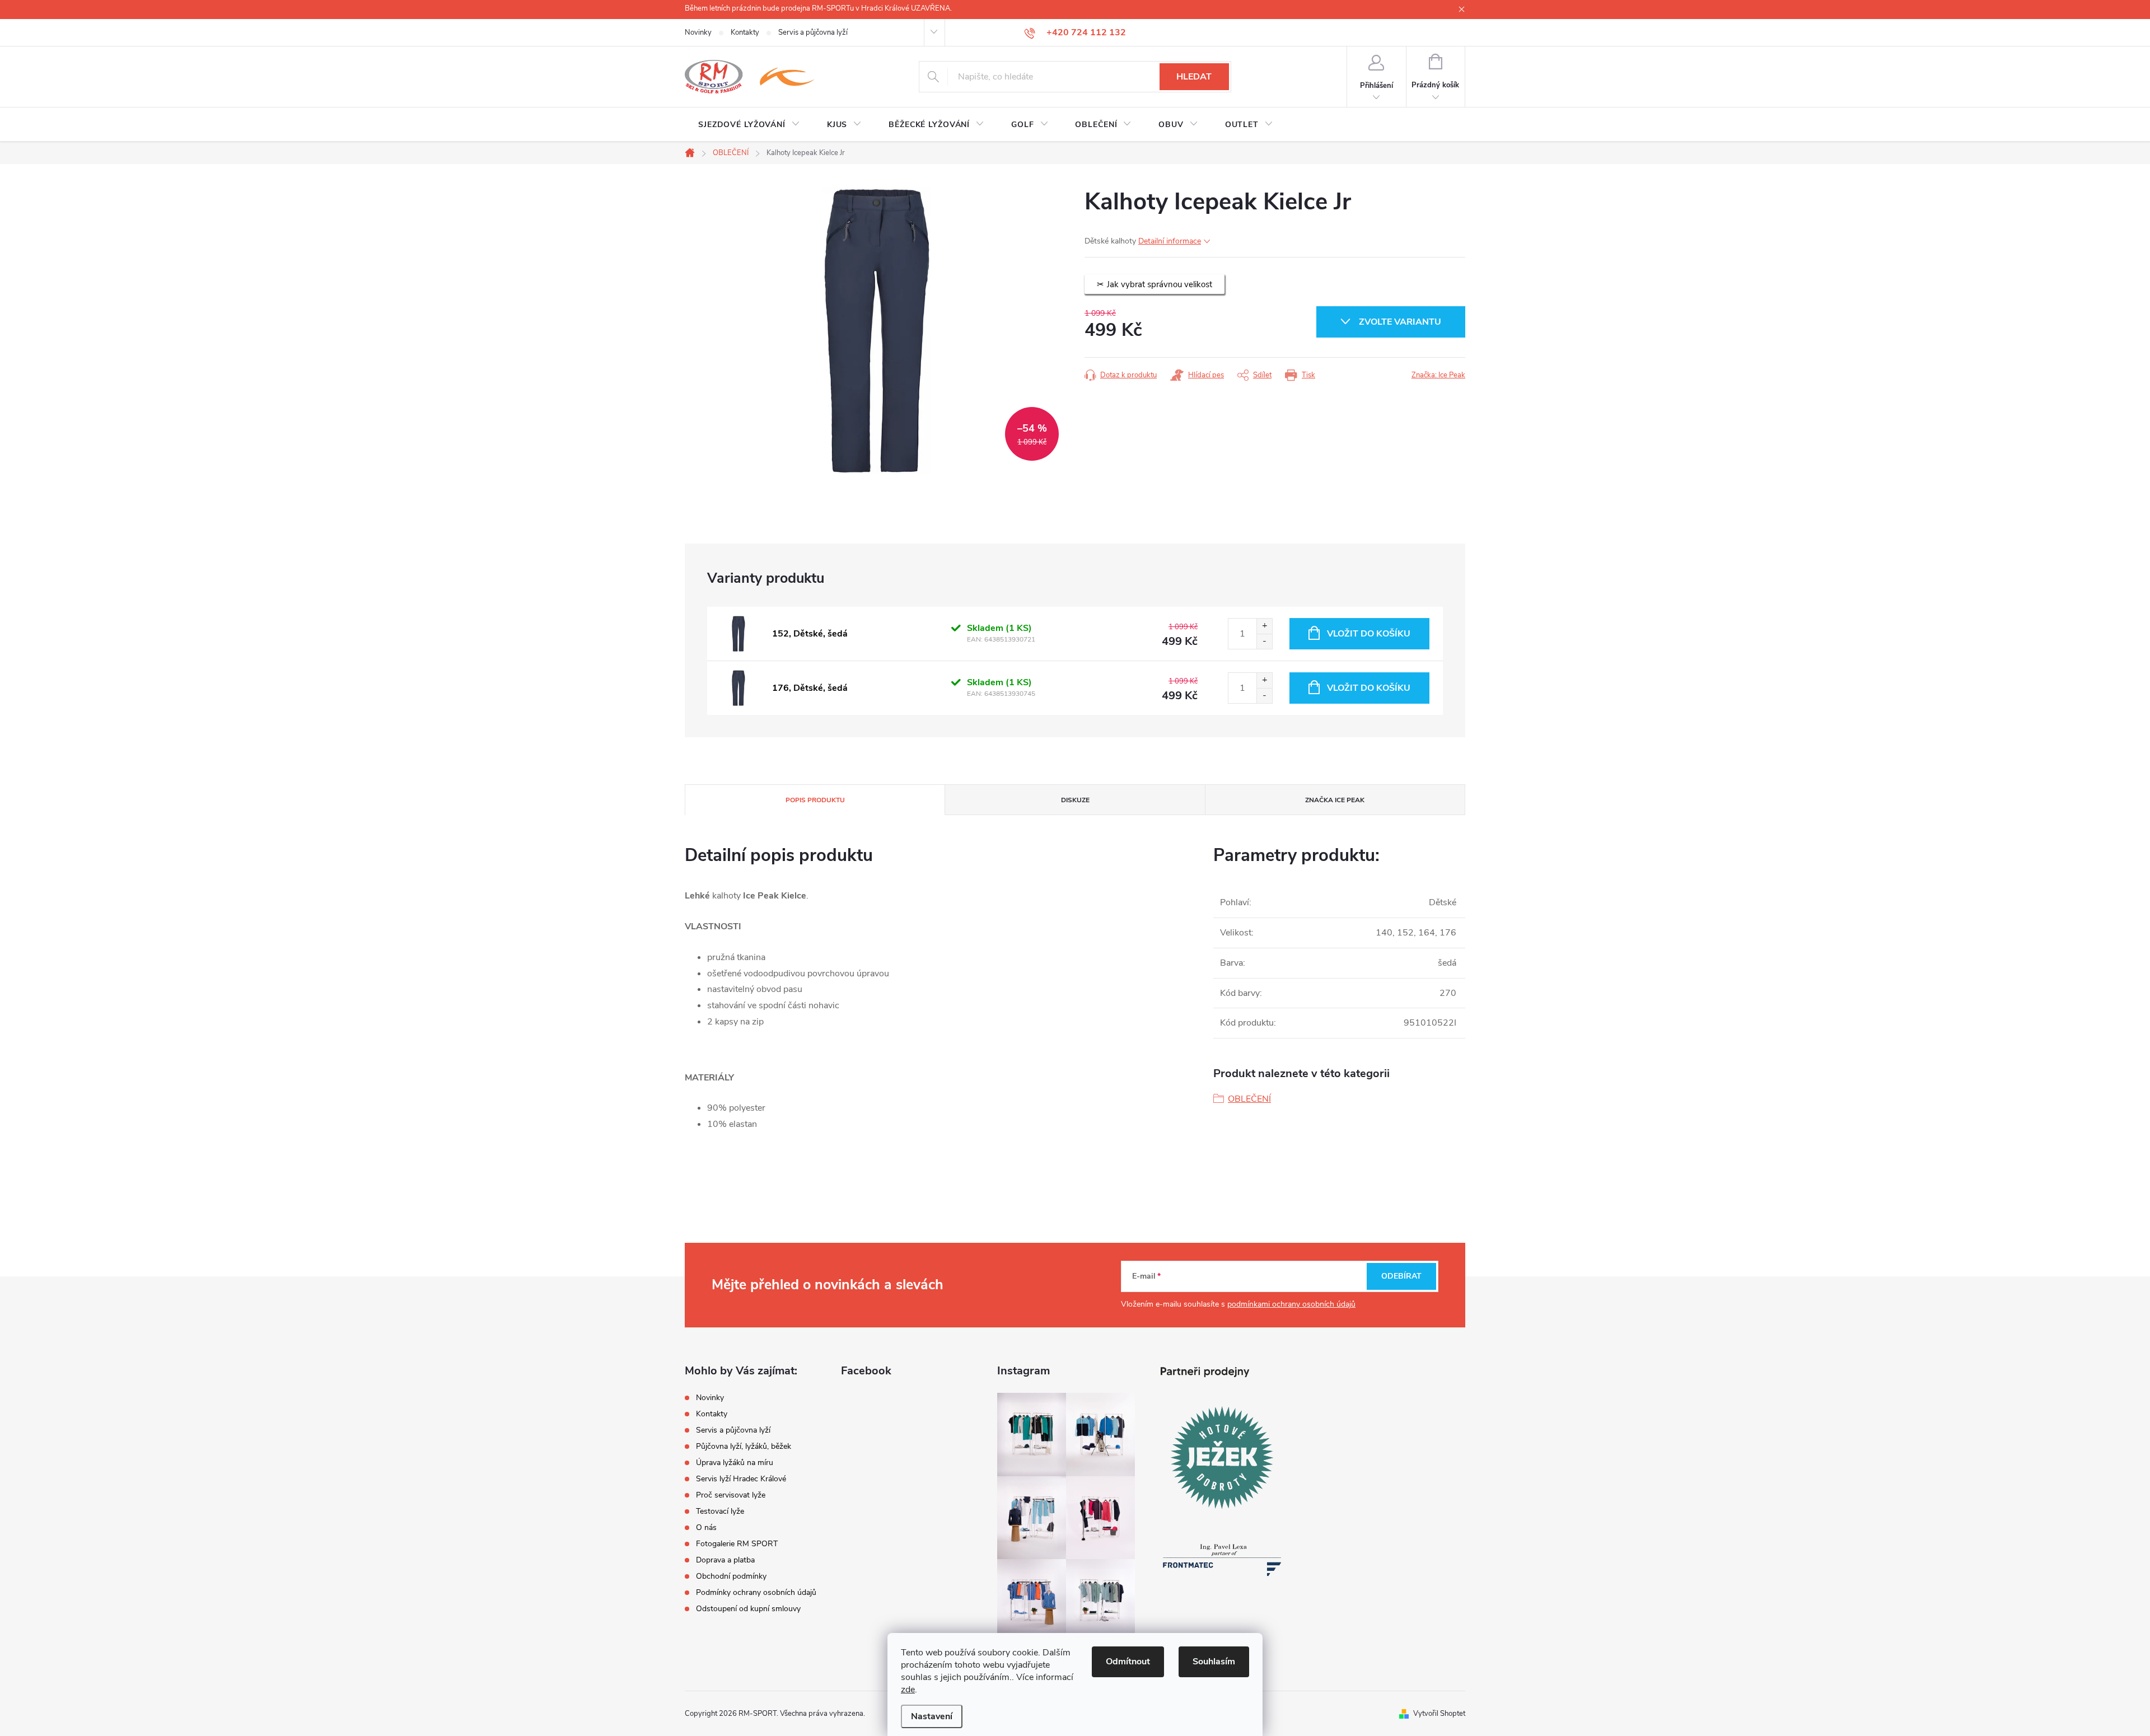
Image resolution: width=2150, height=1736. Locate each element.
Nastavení (932, 1716)
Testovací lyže (720, 1511)
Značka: (1438, 375)
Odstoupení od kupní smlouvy (748, 1609)
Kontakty (745, 32)
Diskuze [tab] (1075, 800)
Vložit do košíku (1369, 634)
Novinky (698, 32)
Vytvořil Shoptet (1439, 1714)
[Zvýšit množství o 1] (1264, 626)
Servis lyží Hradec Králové (741, 1479)
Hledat (1194, 77)
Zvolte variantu (1400, 322)
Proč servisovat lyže (731, 1495)
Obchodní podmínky (731, 1576)
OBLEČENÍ (1249, 1099)
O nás (706, 1527)
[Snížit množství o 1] (1264, 641)
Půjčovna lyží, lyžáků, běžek (744, 1446)
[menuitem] (749, 125)
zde (908, 1690)
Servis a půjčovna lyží (813, 32)
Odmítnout (1128, 1662)
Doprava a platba (725, 1560)
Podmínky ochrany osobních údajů (756, 1592)
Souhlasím (1214, 1662)
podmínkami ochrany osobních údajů (1291, 1304)
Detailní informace (1170, 241)
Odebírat (1401, 1276)
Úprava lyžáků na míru (735, 1463)
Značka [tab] (1335, 800)
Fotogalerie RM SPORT (737, 1544)
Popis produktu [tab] (815, 800)
